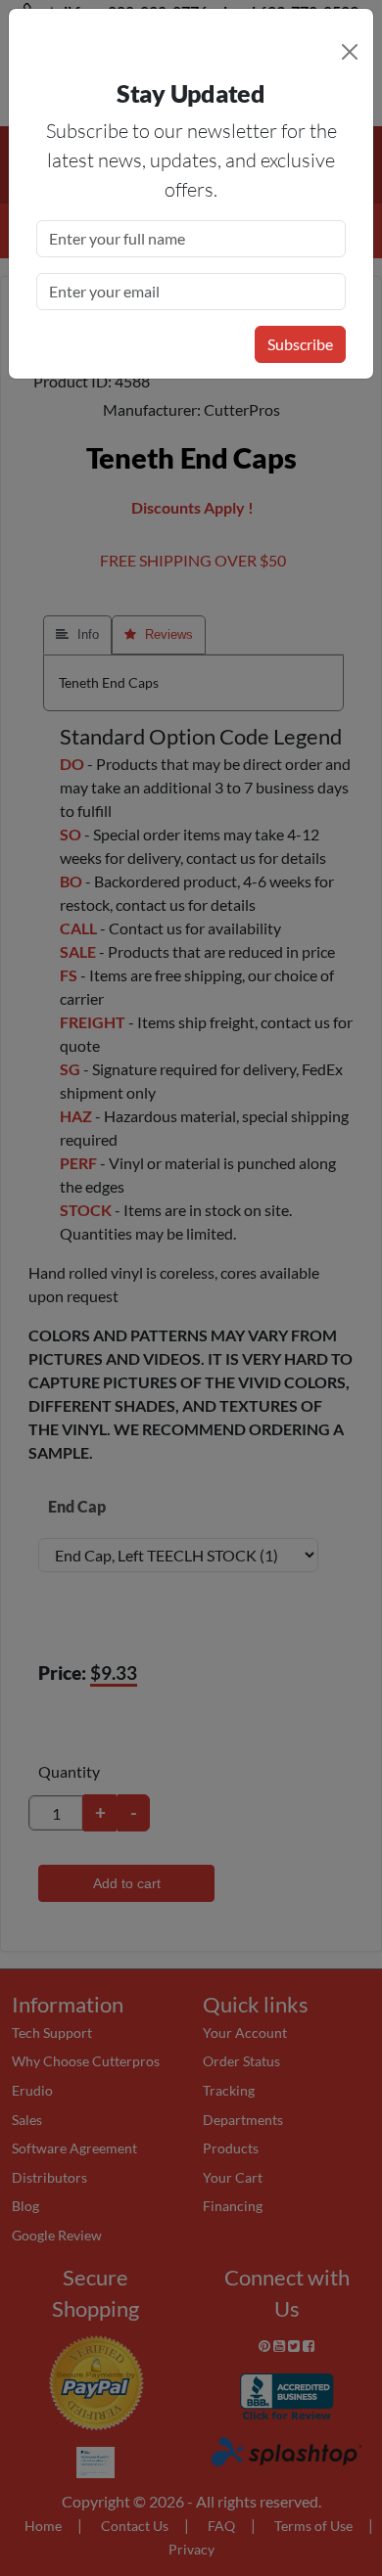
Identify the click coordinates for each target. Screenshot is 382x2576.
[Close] (350, 52)
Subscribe (300, 344)
